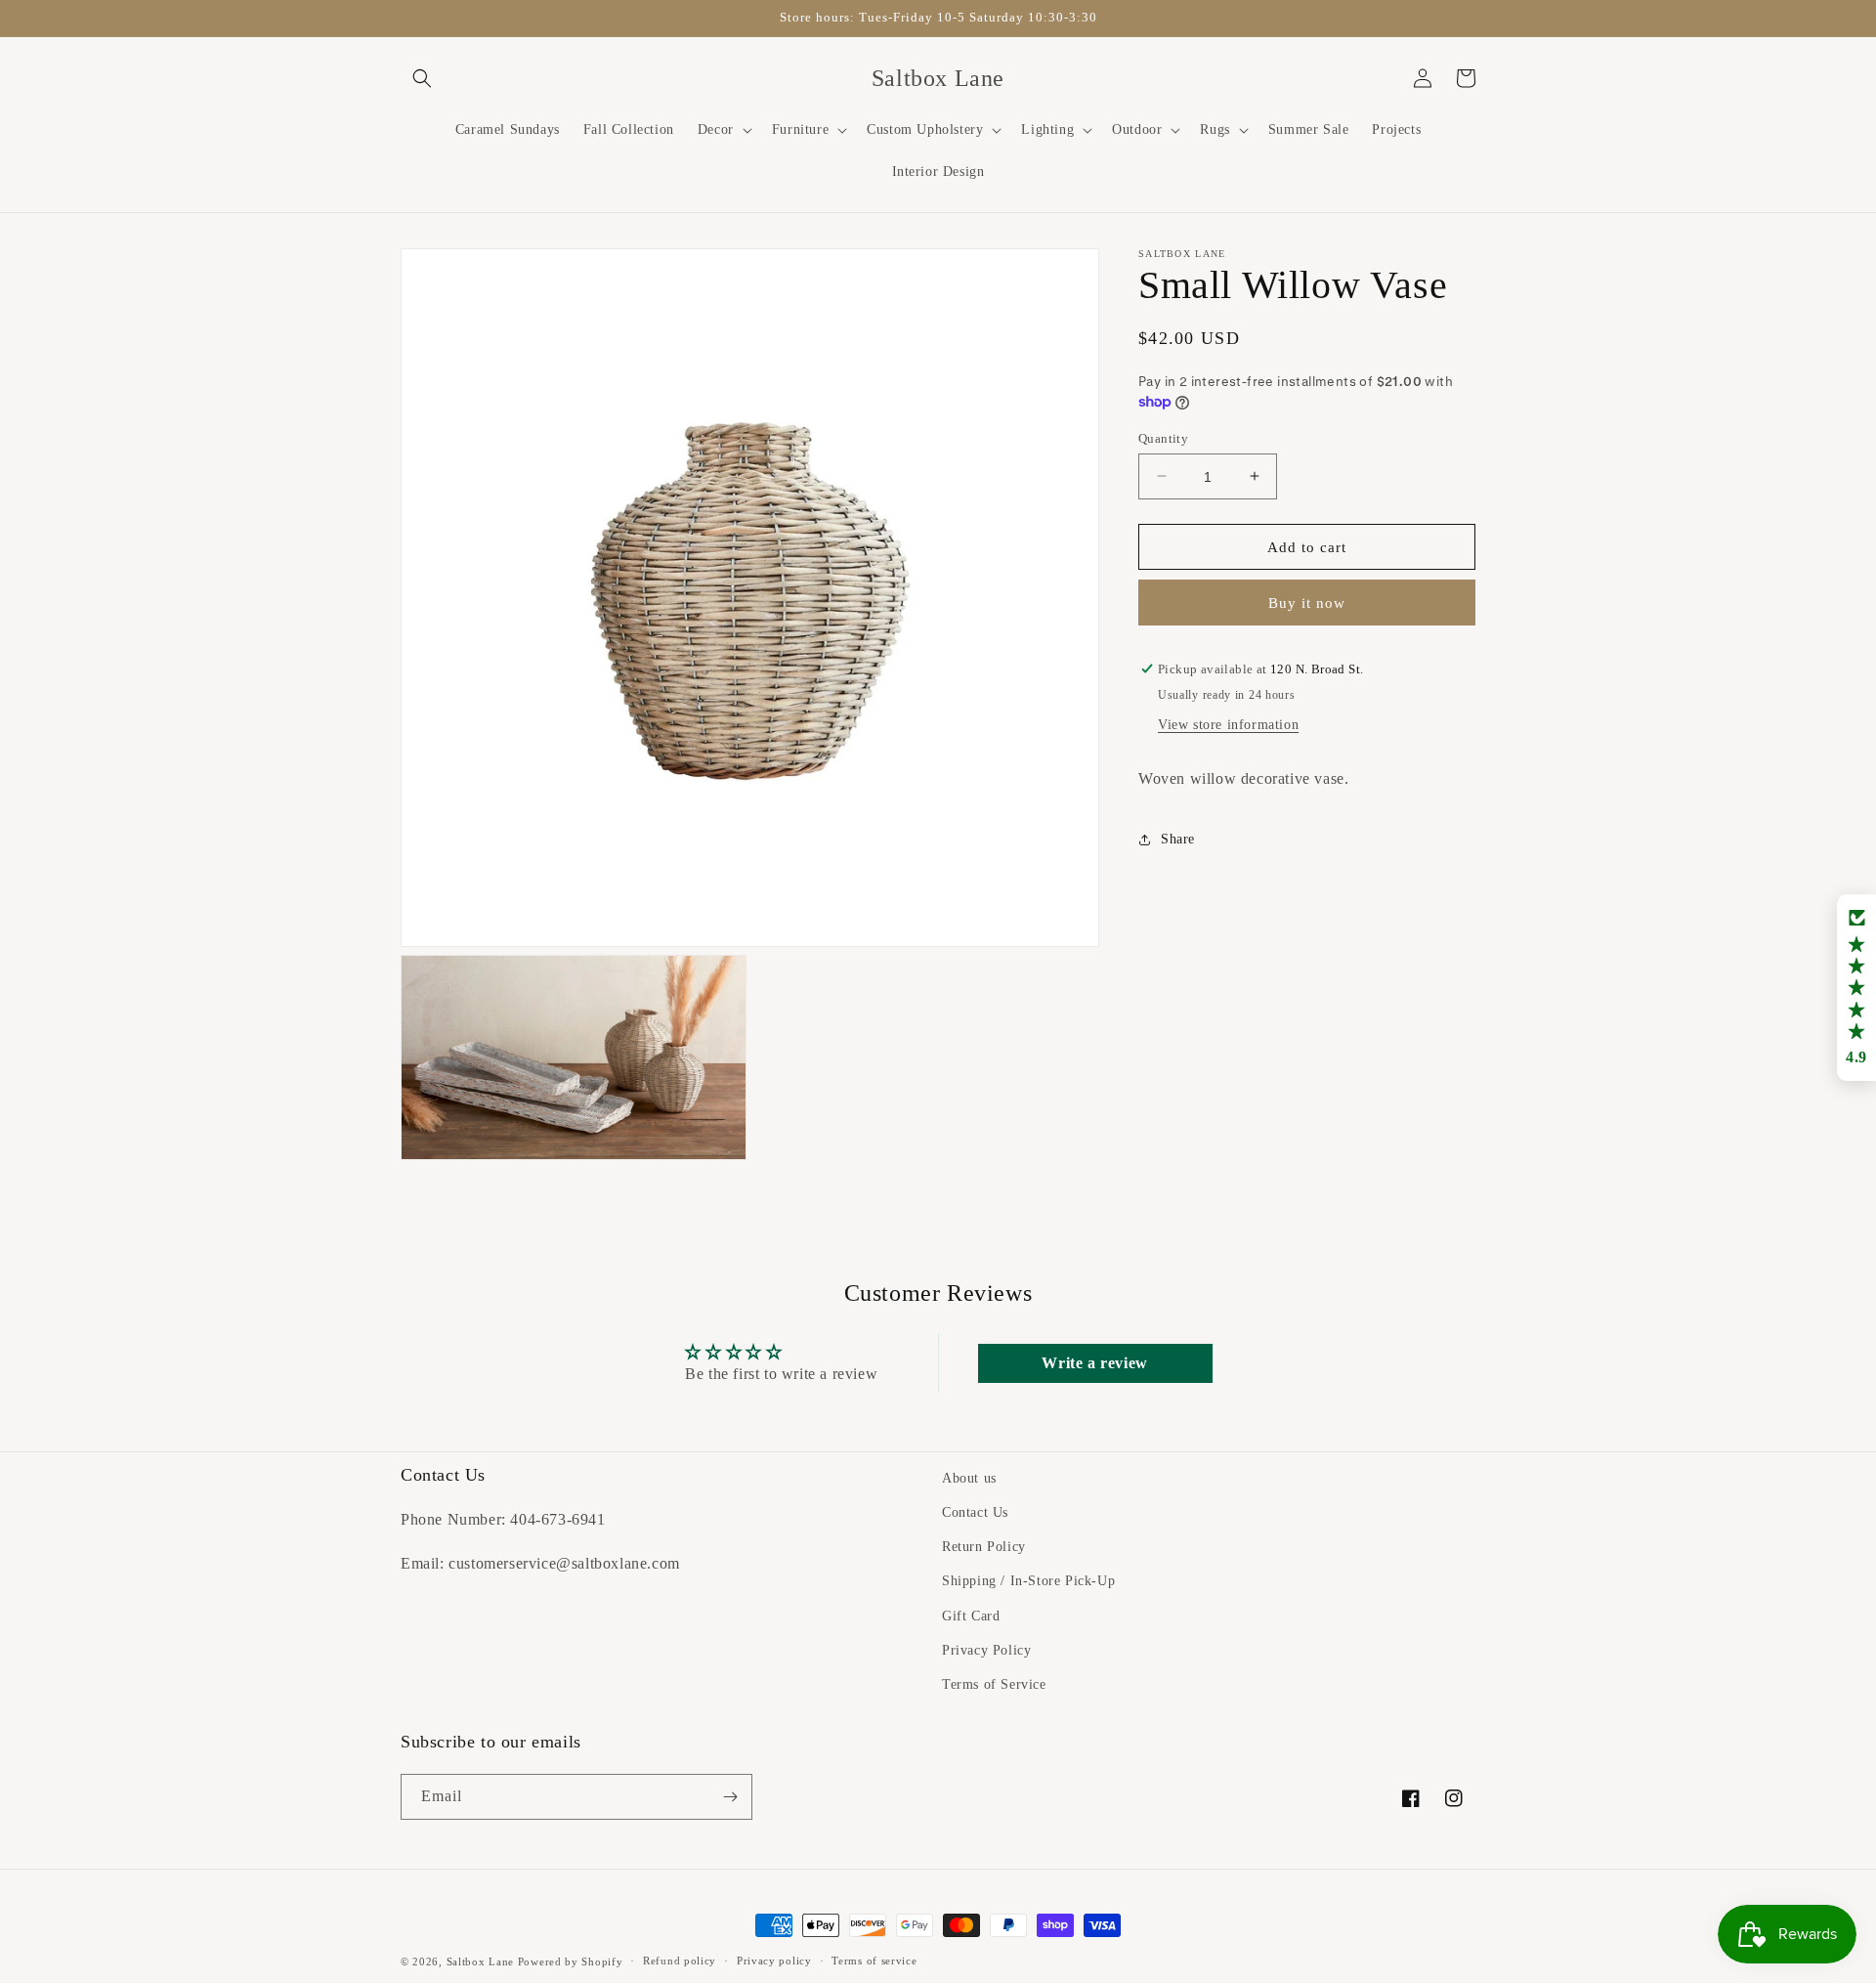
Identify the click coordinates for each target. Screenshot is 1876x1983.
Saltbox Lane (480, 1961)
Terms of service (874, 1961)
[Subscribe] (730, 1797)
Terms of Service (994, 1684)
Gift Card (971, 1616)
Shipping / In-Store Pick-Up (1028, 1581)
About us (969, 1478)
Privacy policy (774, 1961)
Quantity (1163, 437)
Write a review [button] (1094, 1363)
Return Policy (984, 1547)
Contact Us (975, 1512)
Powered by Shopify (571, 1961)
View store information (1228, 725)
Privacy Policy (986, 1650)
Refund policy (680, 1961)
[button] (422, 78)
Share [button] (1178, 839)
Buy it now (1307, 603)
